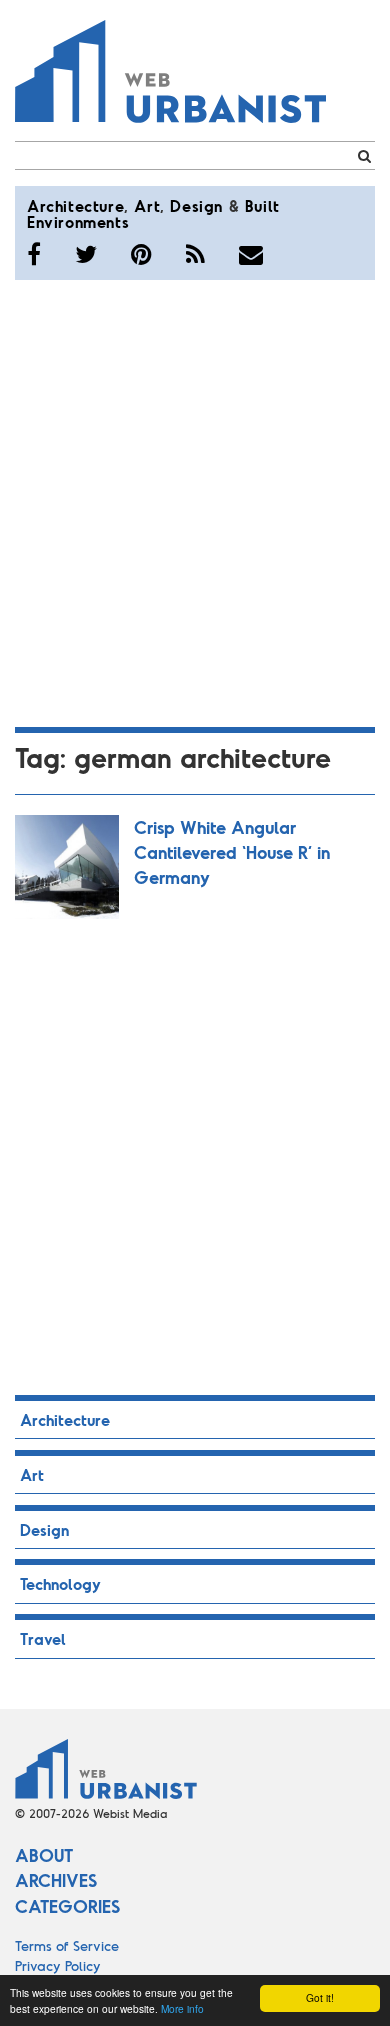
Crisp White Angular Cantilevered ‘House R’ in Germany (232, 852)
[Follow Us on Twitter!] (86, 254)
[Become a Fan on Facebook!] (34, 254)
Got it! (320, 1997)
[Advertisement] (195, 500)
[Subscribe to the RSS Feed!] (195, 254)
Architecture (75, 205)
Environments (78, 221)
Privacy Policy (58, 1965)
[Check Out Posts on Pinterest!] (141, 254)
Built (262, 205)
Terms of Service (67, 1945)
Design (196, 205)
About (44, 1855)
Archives (56, 1880)
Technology (60, 1583)
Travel (43, 1638)
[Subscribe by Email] (251, 254)
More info (182, 2008)
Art (147, 205)
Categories (67, 1906)
